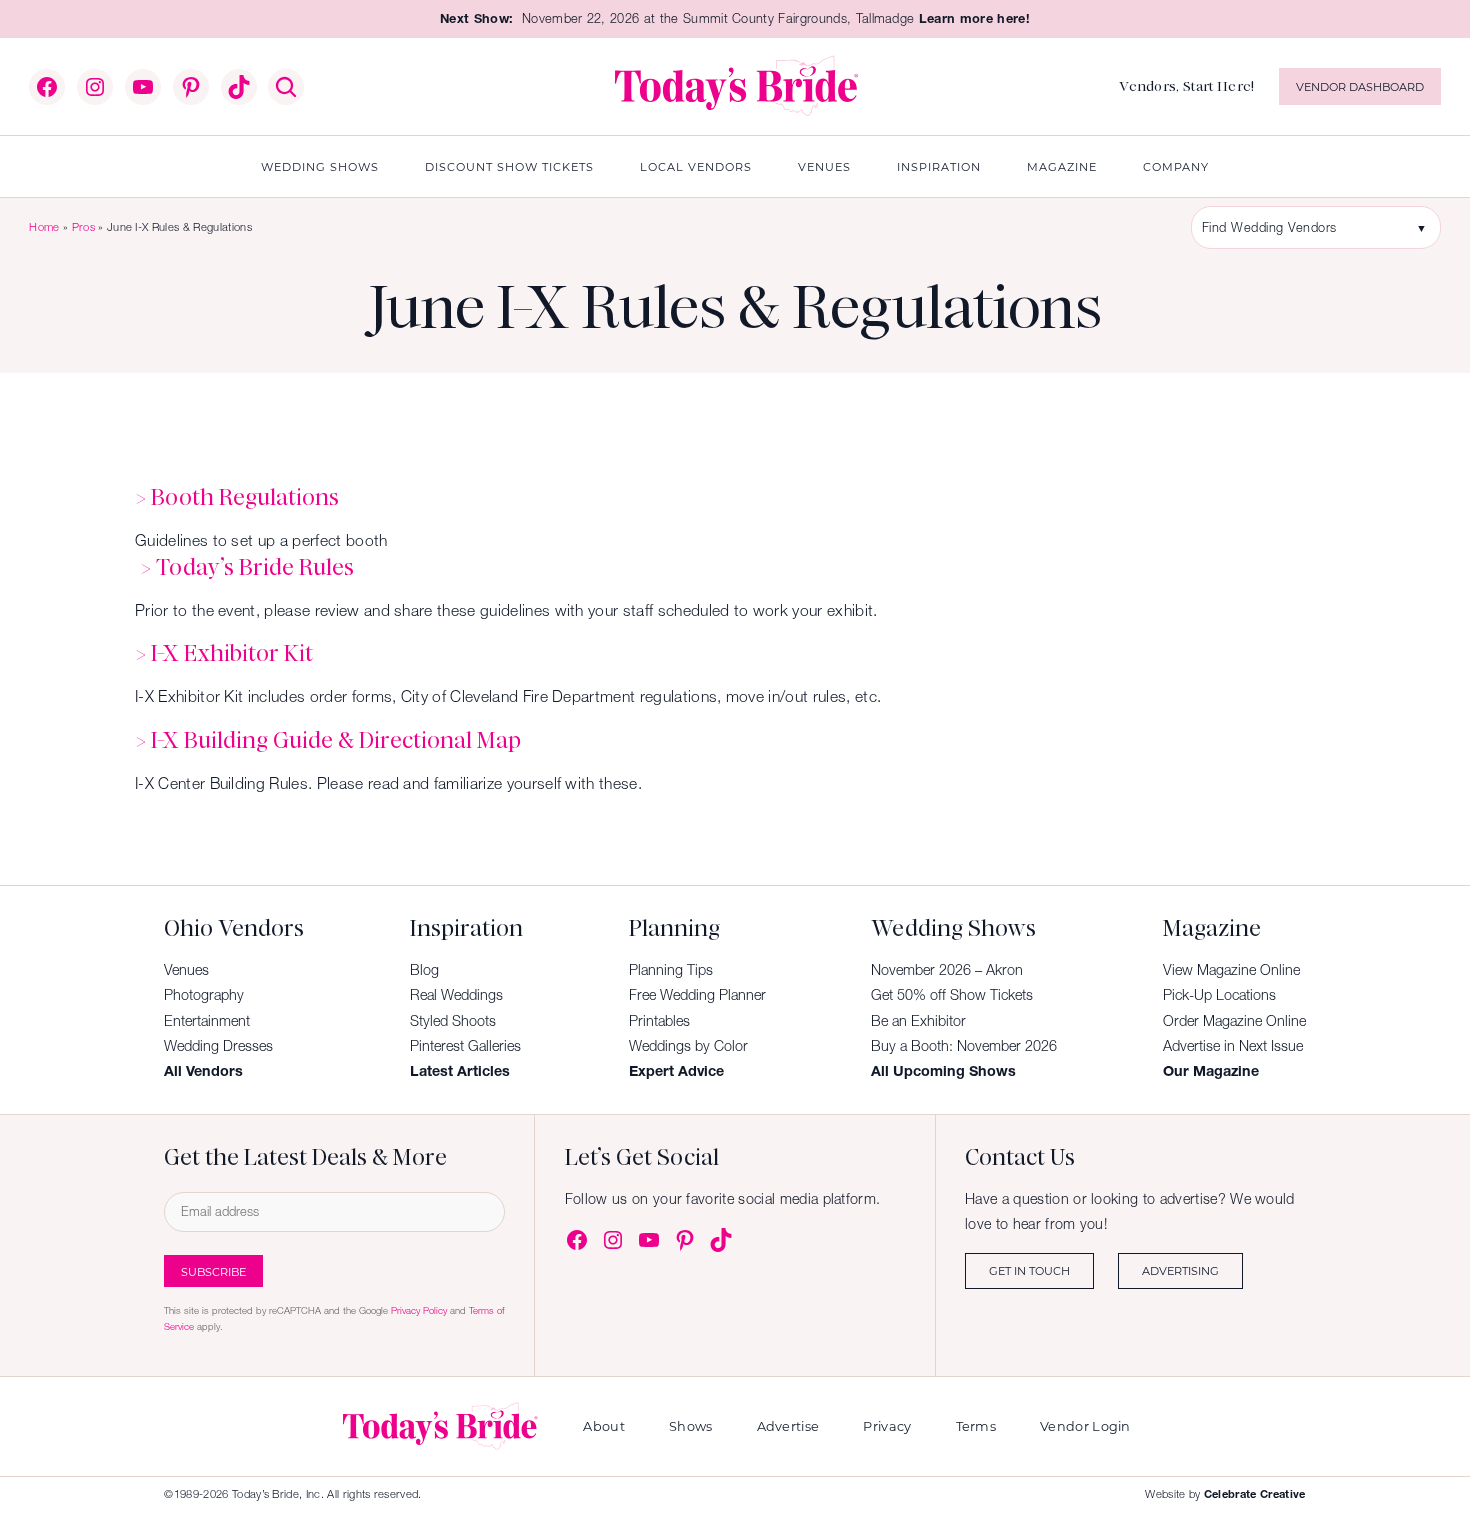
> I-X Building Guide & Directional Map (328, 740)
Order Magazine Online (1234, 1021)
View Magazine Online (1231, 970)
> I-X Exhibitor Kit (224, 653)
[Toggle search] (286, 87)
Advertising (1180, 1270)
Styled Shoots (453, 1021)
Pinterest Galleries (465, 1046)
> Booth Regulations (237, 497)
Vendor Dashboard (1360, 86)
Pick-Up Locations (1219, 995)
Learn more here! (974, 18)
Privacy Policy (419, 1310)
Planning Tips (671, 970)
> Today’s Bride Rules (247, 567)
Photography (204, 995)
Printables (659, 1021)
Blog (424, 970)
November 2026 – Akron (947, 970)
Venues (186, 970)
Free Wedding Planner (697, 995)
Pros (83, 227)
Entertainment (207, 1021)
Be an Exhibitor (918, 1021)
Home (44, 227)
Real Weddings (456, 995)
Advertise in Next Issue (1233, 1046)
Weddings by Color (688, 1046)
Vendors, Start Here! (1186, 86)
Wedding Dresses (218, 1046)
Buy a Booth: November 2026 (964, 1046)
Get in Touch (1029, 1270)
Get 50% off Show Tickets (952, 995)
